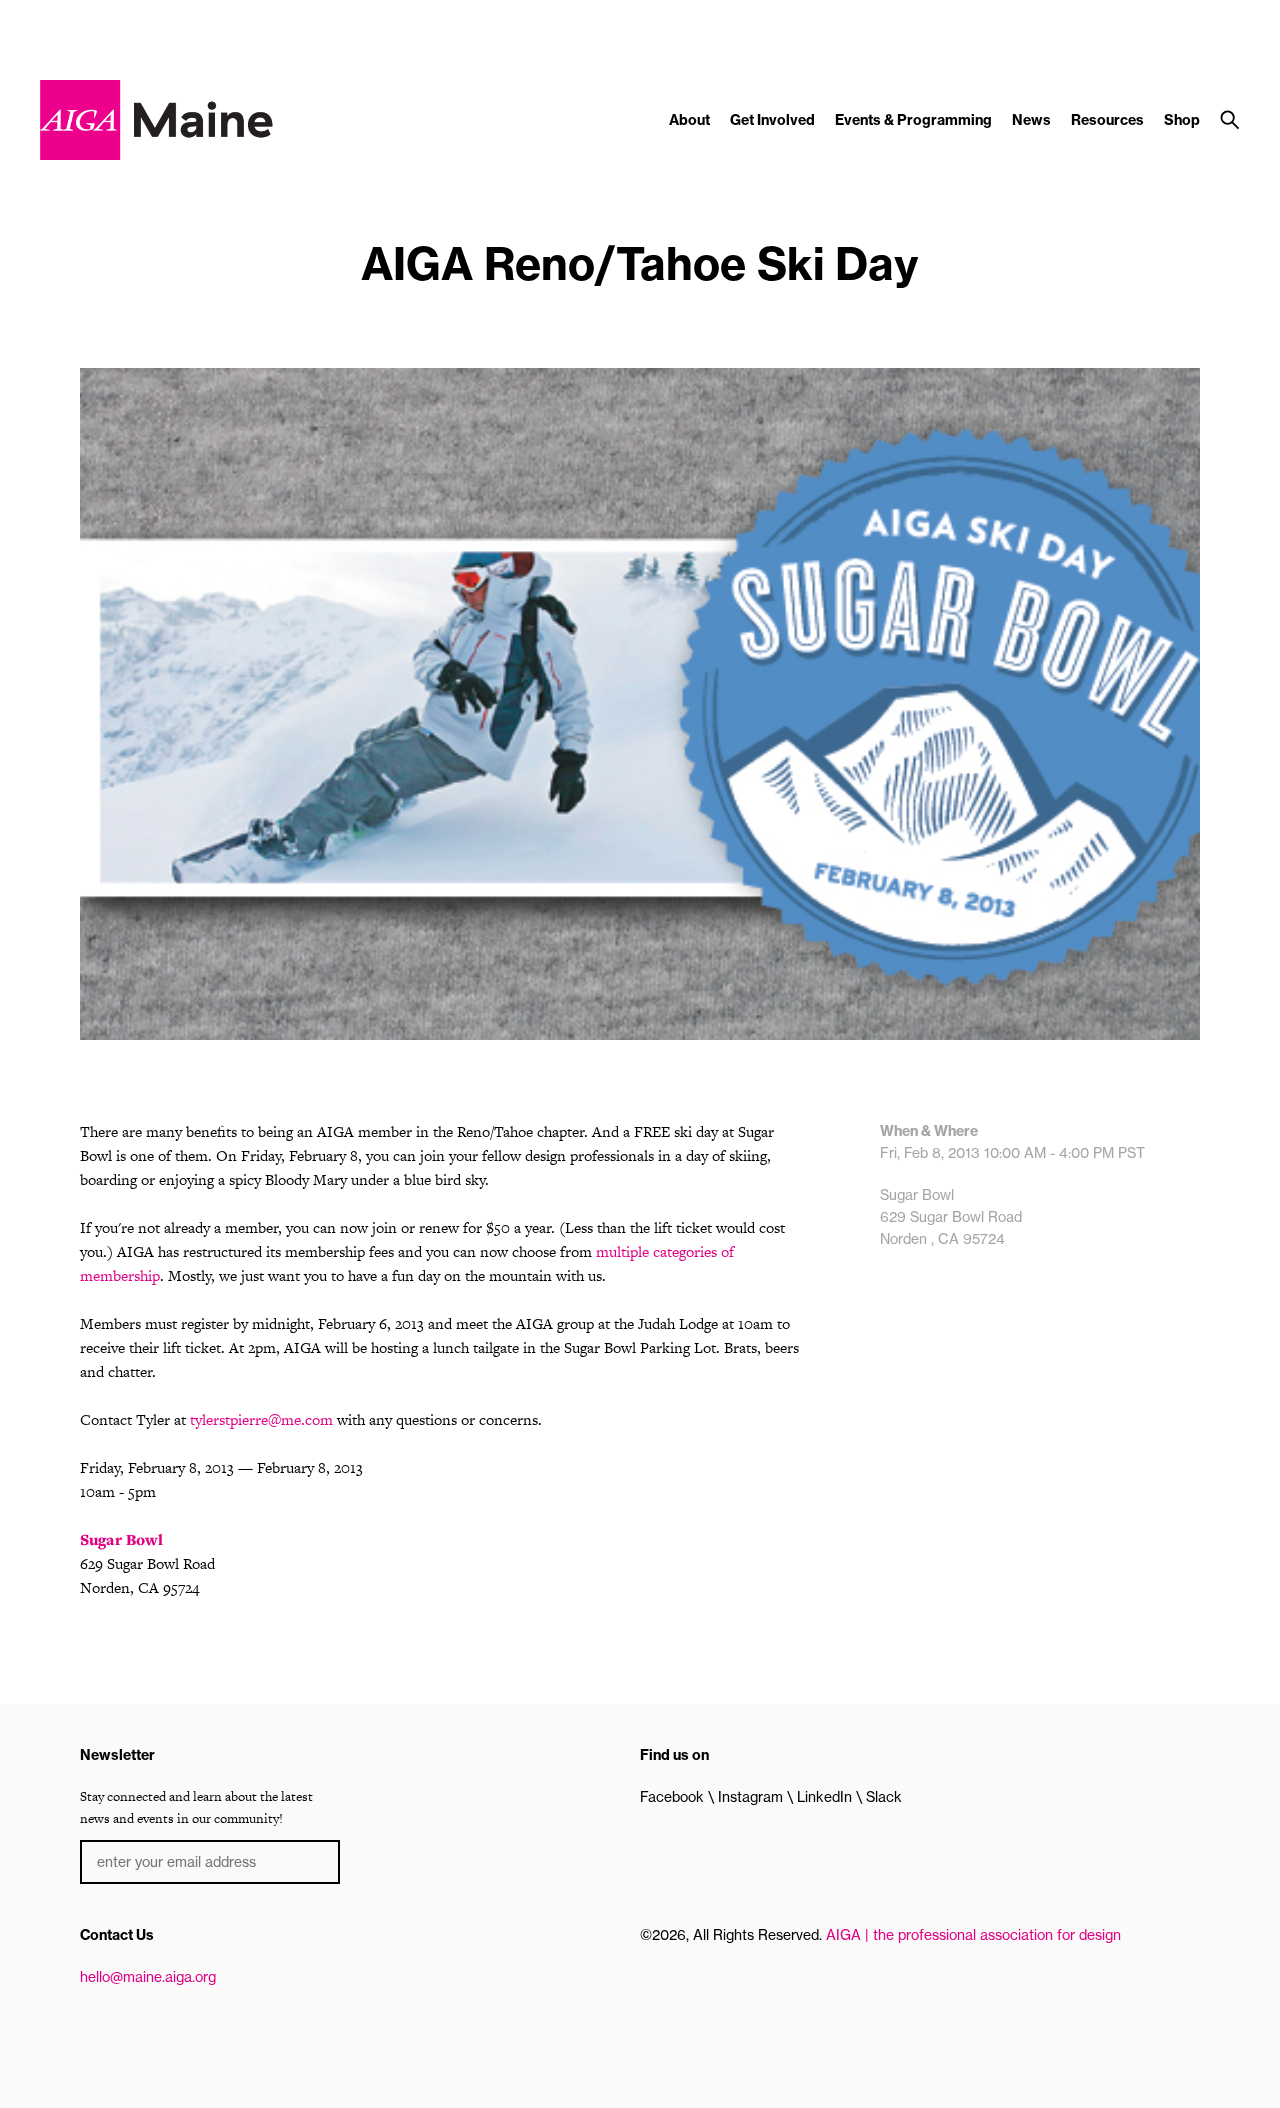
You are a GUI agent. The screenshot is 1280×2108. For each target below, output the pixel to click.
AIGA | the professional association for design (973, 1935)
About (689, 120)
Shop (1182, 120)
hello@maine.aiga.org (148, 1977)
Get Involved (772, 120)
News (1031, 120)
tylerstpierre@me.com (261, 1419)
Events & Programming (913, 120)
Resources (1107, 120)
